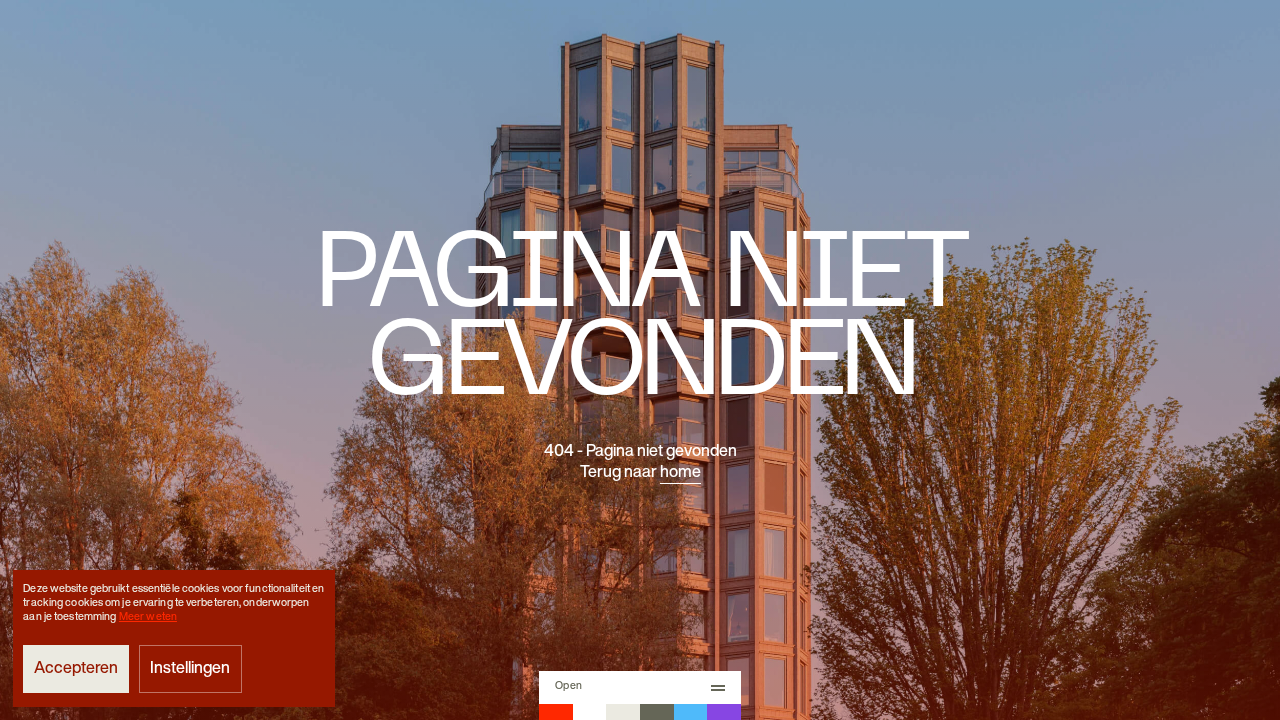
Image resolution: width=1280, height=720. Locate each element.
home (680, 473)
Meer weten (148, 617)
